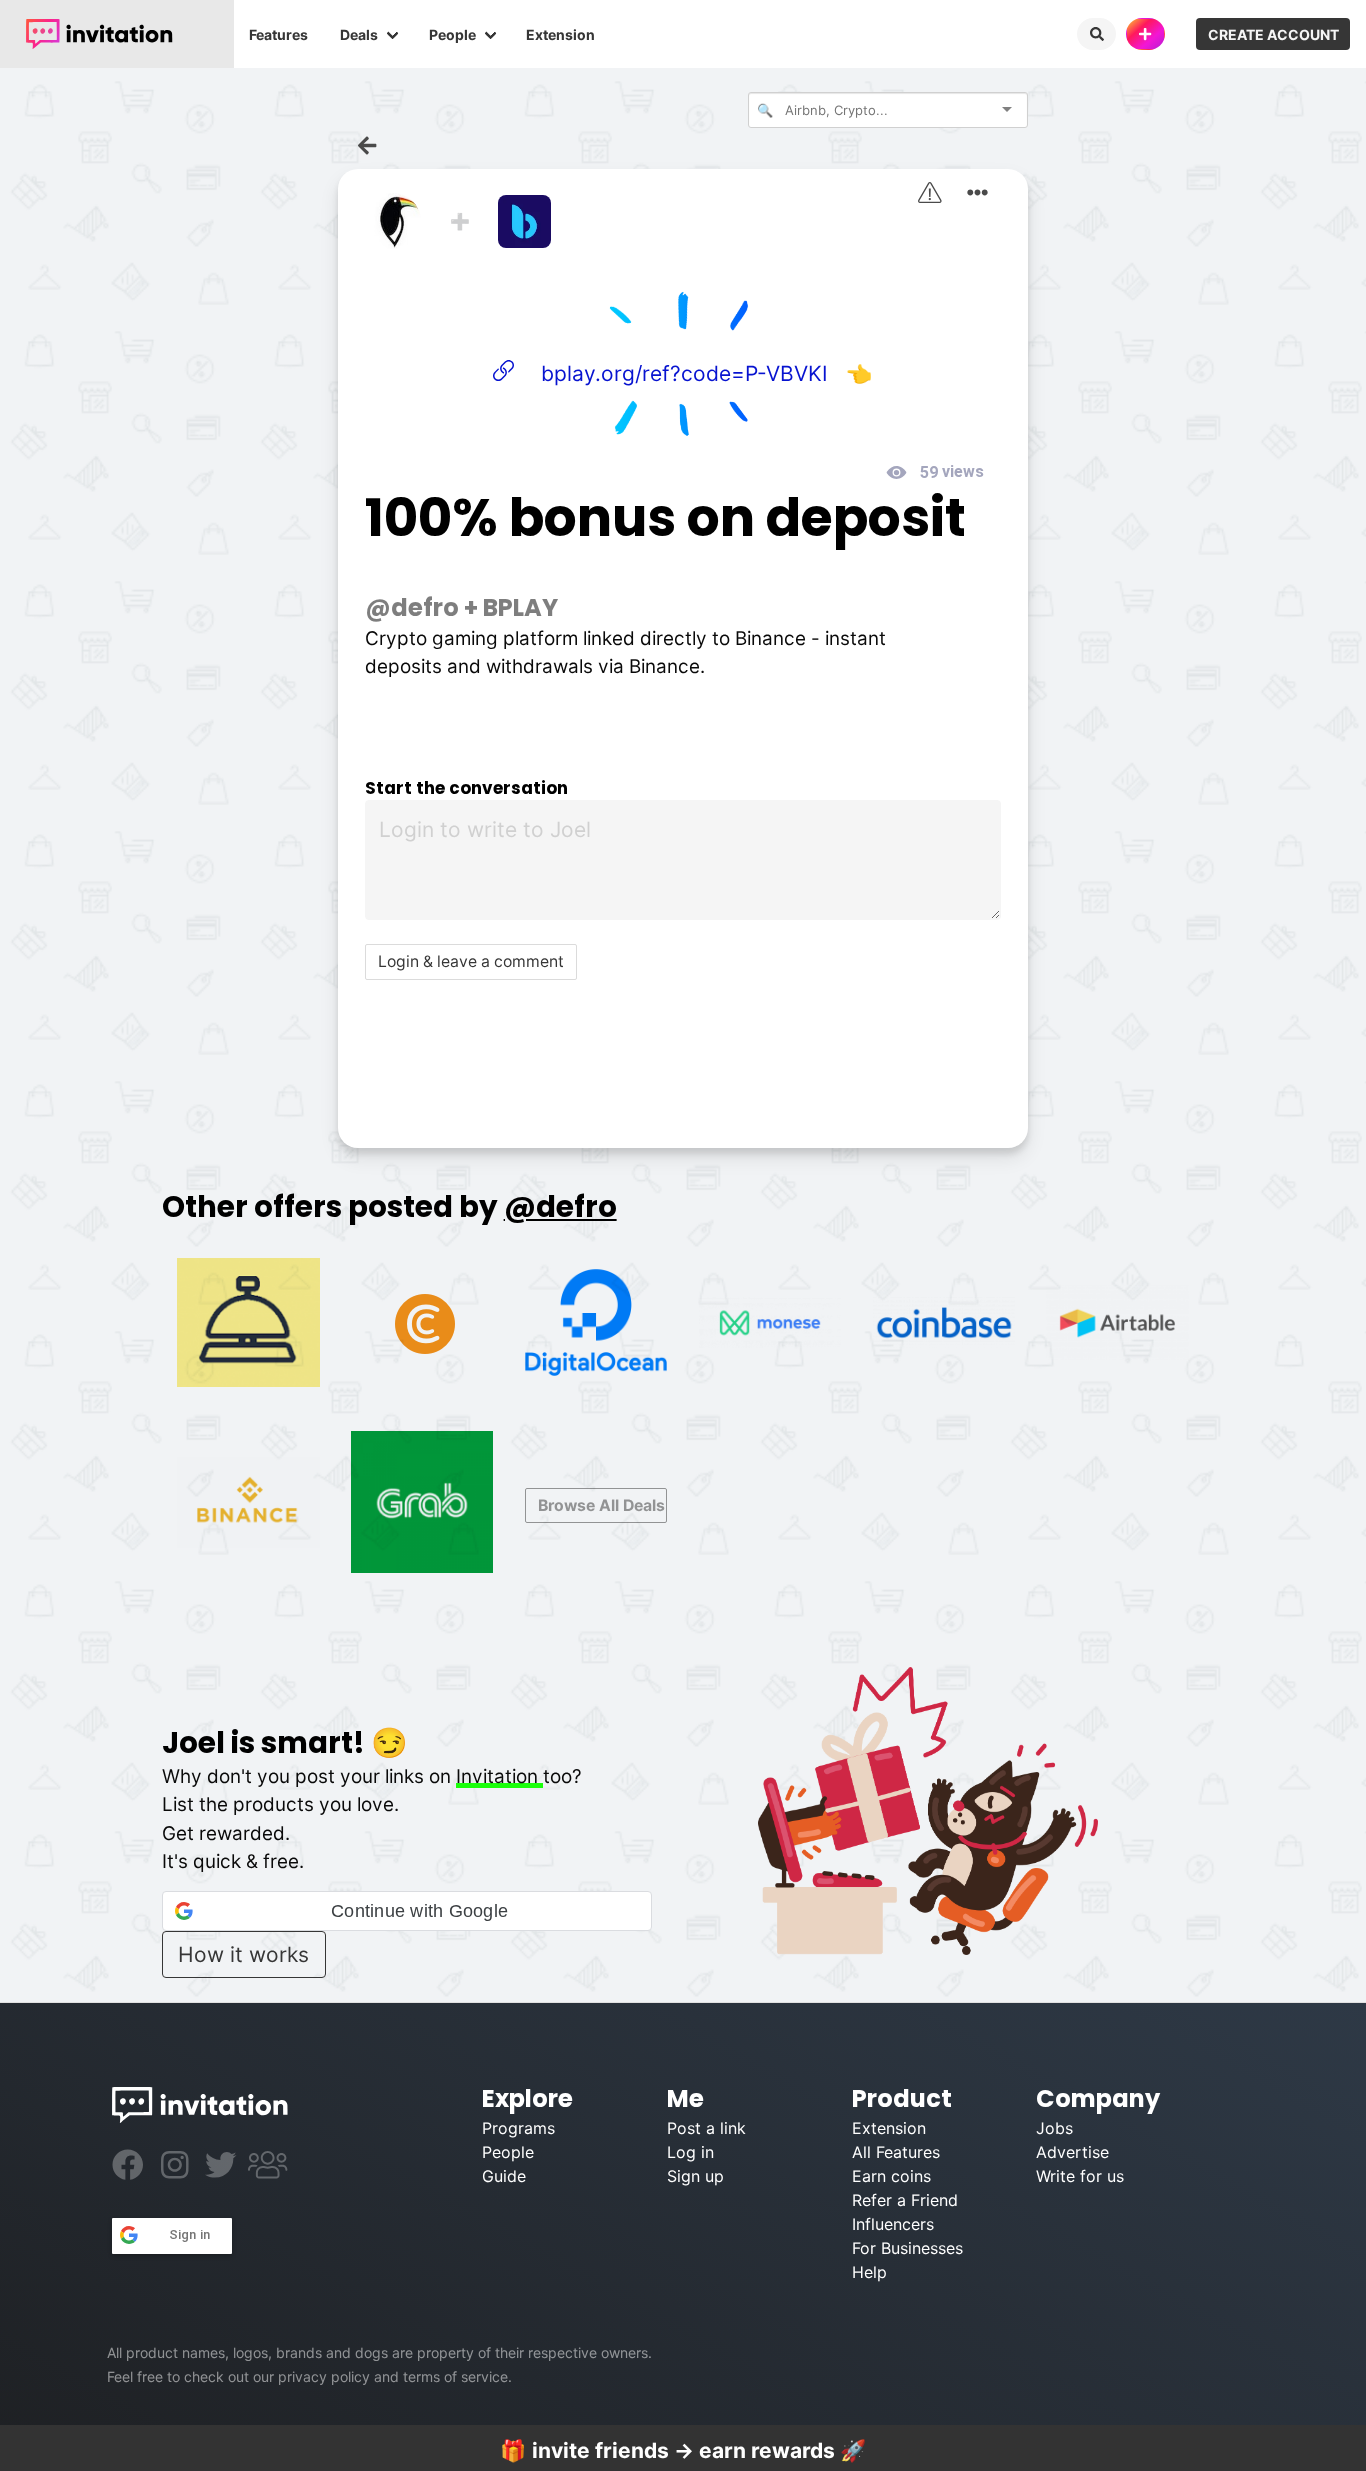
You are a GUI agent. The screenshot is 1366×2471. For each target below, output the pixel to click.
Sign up (695, 2176)
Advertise (1072, 2152)
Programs (518, 2128)
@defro (412, 607)
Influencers (893, 2224)
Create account (1273, 34)
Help (869, 2272)
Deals (359, 34)
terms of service (455, 2376)
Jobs (1054, 2128)
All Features (896, 2152)
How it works (243, 1954)
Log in (690, 2152)
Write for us (1080, 2176)
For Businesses (907, 2248)
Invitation (499, 1776)
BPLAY (520, 607)
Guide (504, 2176)
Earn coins (891, 2176)
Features (278, 34)
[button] (407, 1911)
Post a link (706, 2128)
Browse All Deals (601, 1505)
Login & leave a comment (471, 961)
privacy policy (324, 2376)
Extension (560, 34)
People (452, 34)
